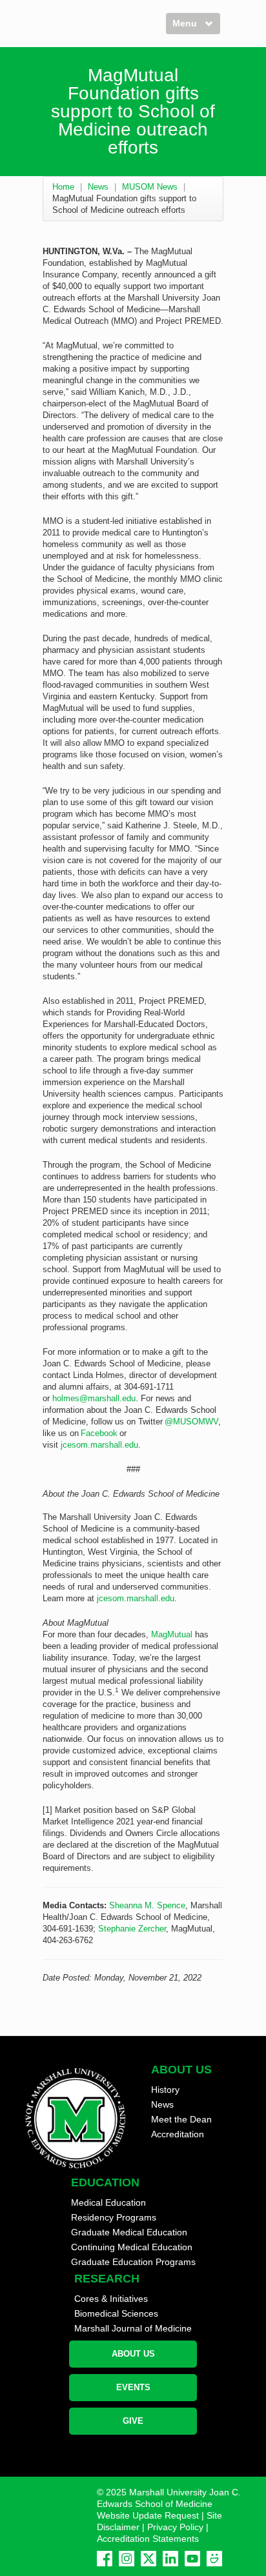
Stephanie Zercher (132, 1929)
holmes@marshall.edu (94, 1398)
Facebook (100, 1433)
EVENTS (133, 2387)
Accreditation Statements (148, 2539)
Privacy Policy (175, 2527)
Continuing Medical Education (132, 2247)
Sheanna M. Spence (147, 1905)
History (165, 2090)
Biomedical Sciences (116, 2313)
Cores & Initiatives (111, 2299)
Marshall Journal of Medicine (133, 2328)
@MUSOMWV (191, 1422)
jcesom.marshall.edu (99, 1445)
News (98, 187)
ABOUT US (133, 2354)
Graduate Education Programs (133, 2262)
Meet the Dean (181, 2119)
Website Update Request (148, 2515)
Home (63, 187)
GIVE (133, 2421)
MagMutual (172, 1634)
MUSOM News (150, 187)
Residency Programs (114, 2217)
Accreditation (178, 2134)
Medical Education (108, 2202)
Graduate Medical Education (129, 2232)
